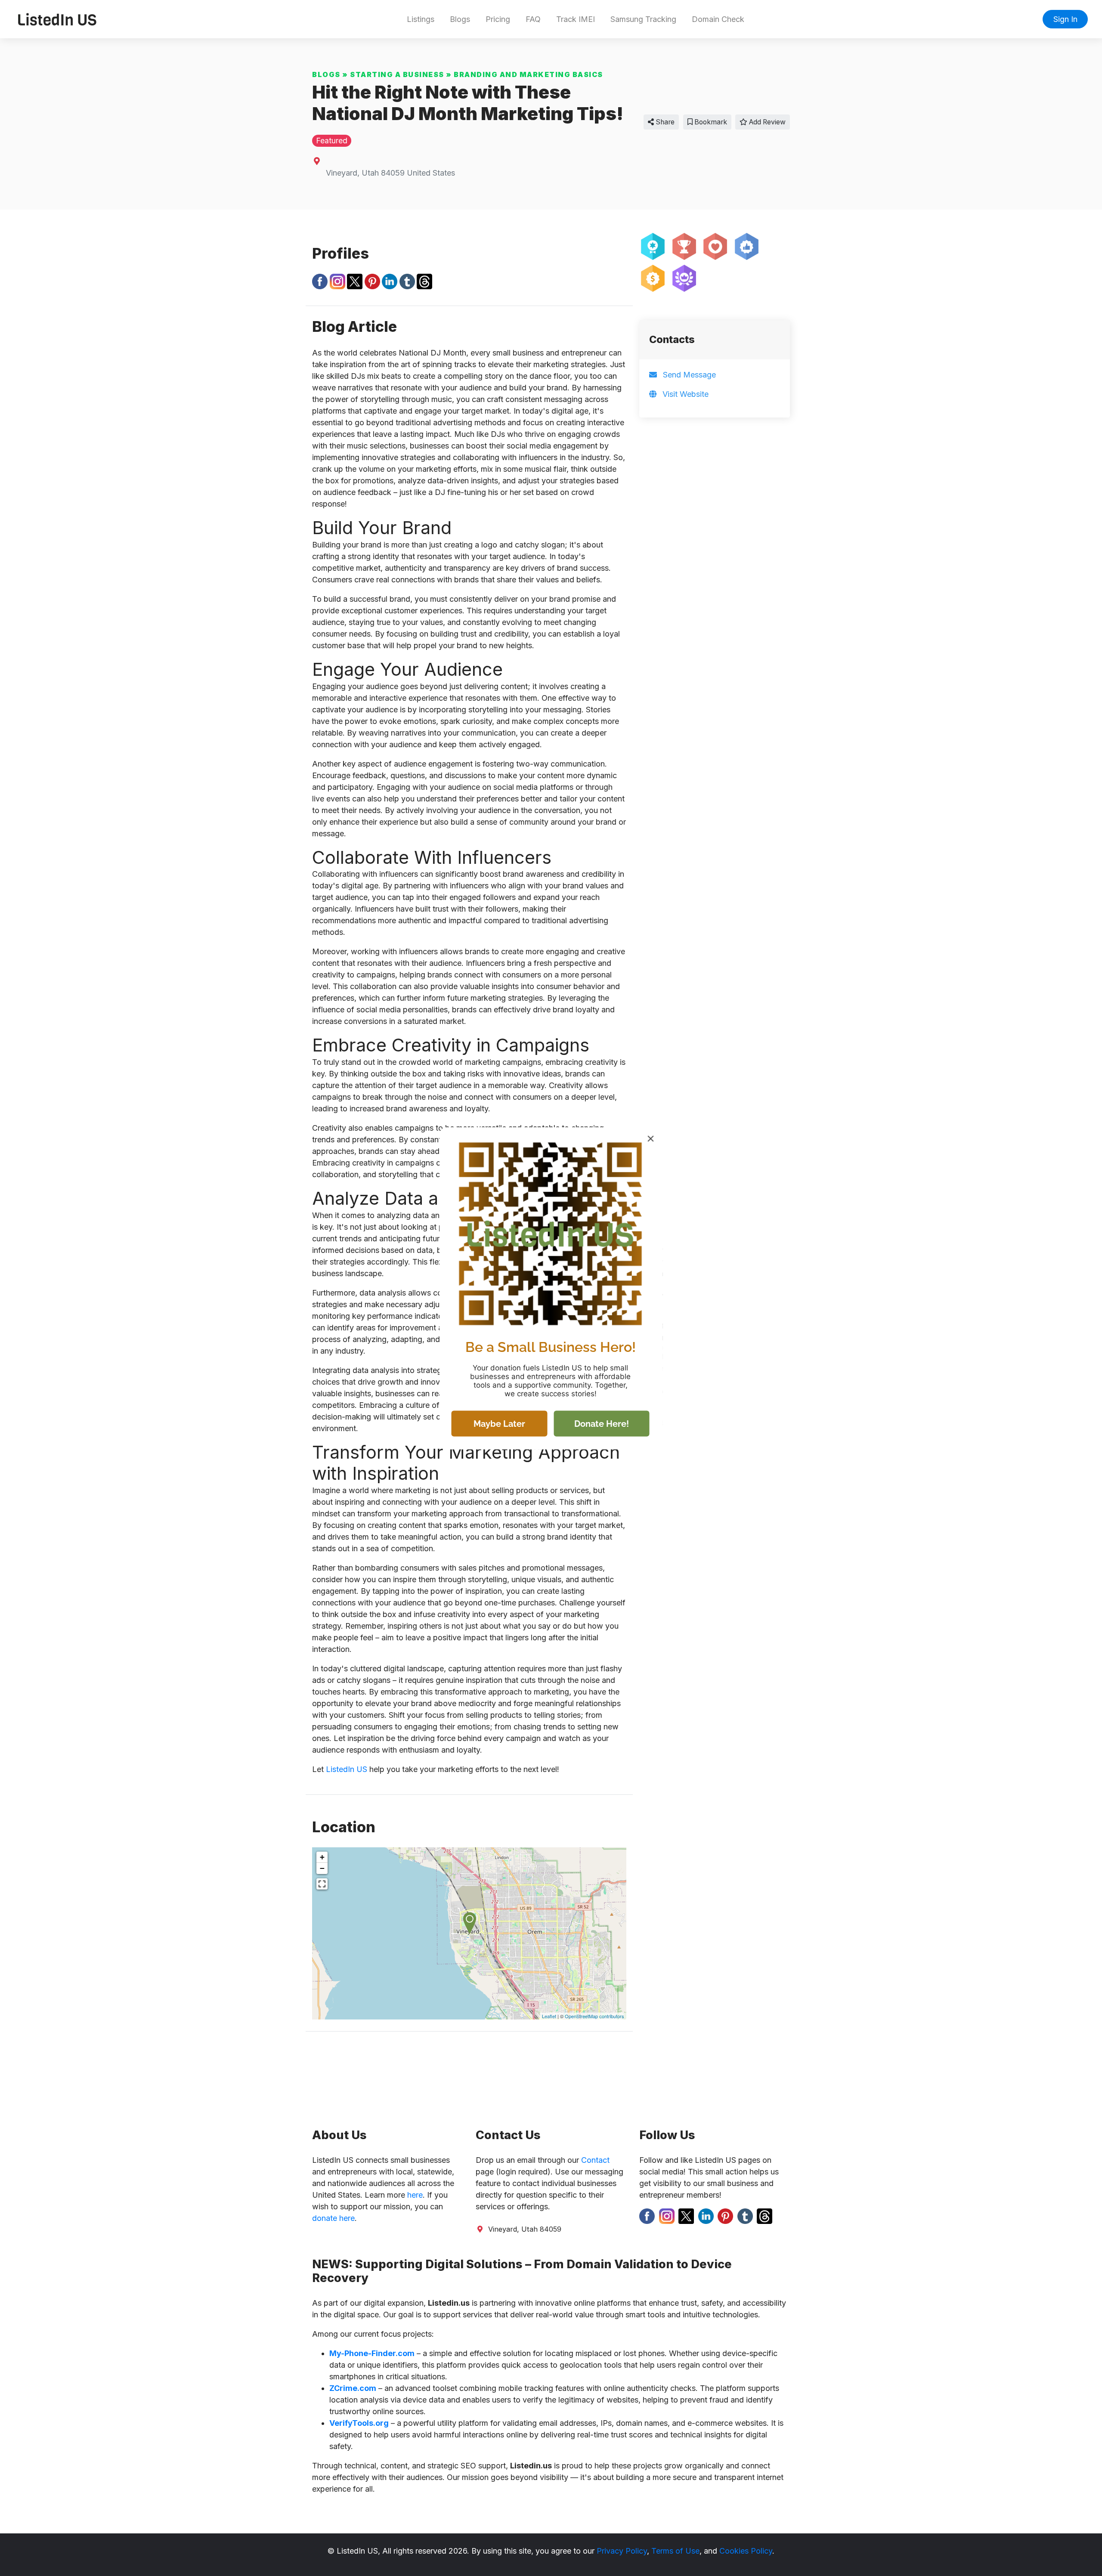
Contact (595, 2160)
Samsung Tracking (643, 19)
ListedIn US (347, 1769)
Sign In (1065, 19)
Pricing (498, 19)
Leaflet (549, 2016)
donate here (333, 2218)
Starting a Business (397, 74)
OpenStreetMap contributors (594, 2016)
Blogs (460, 19)
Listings (421, 19)
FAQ (533, 19)
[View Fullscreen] (322, 1884)
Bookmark (710, 122)
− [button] (322, 1868)
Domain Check (718, 19)
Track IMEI (576, 19)
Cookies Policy (746, 2551)
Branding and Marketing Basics (528, 74)
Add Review (766, 122)
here (415, 2195)
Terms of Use (675, 2551)
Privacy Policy (622, 2551)
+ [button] (322, 1857)
